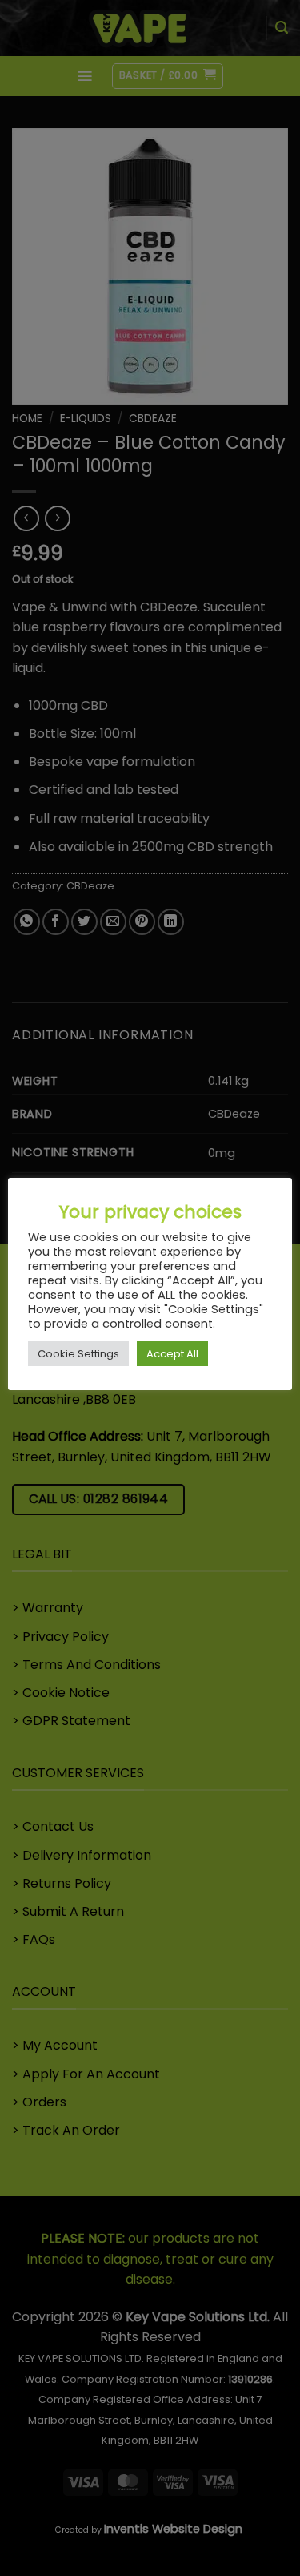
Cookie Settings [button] (78, 1354)
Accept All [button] (172, 1354)
